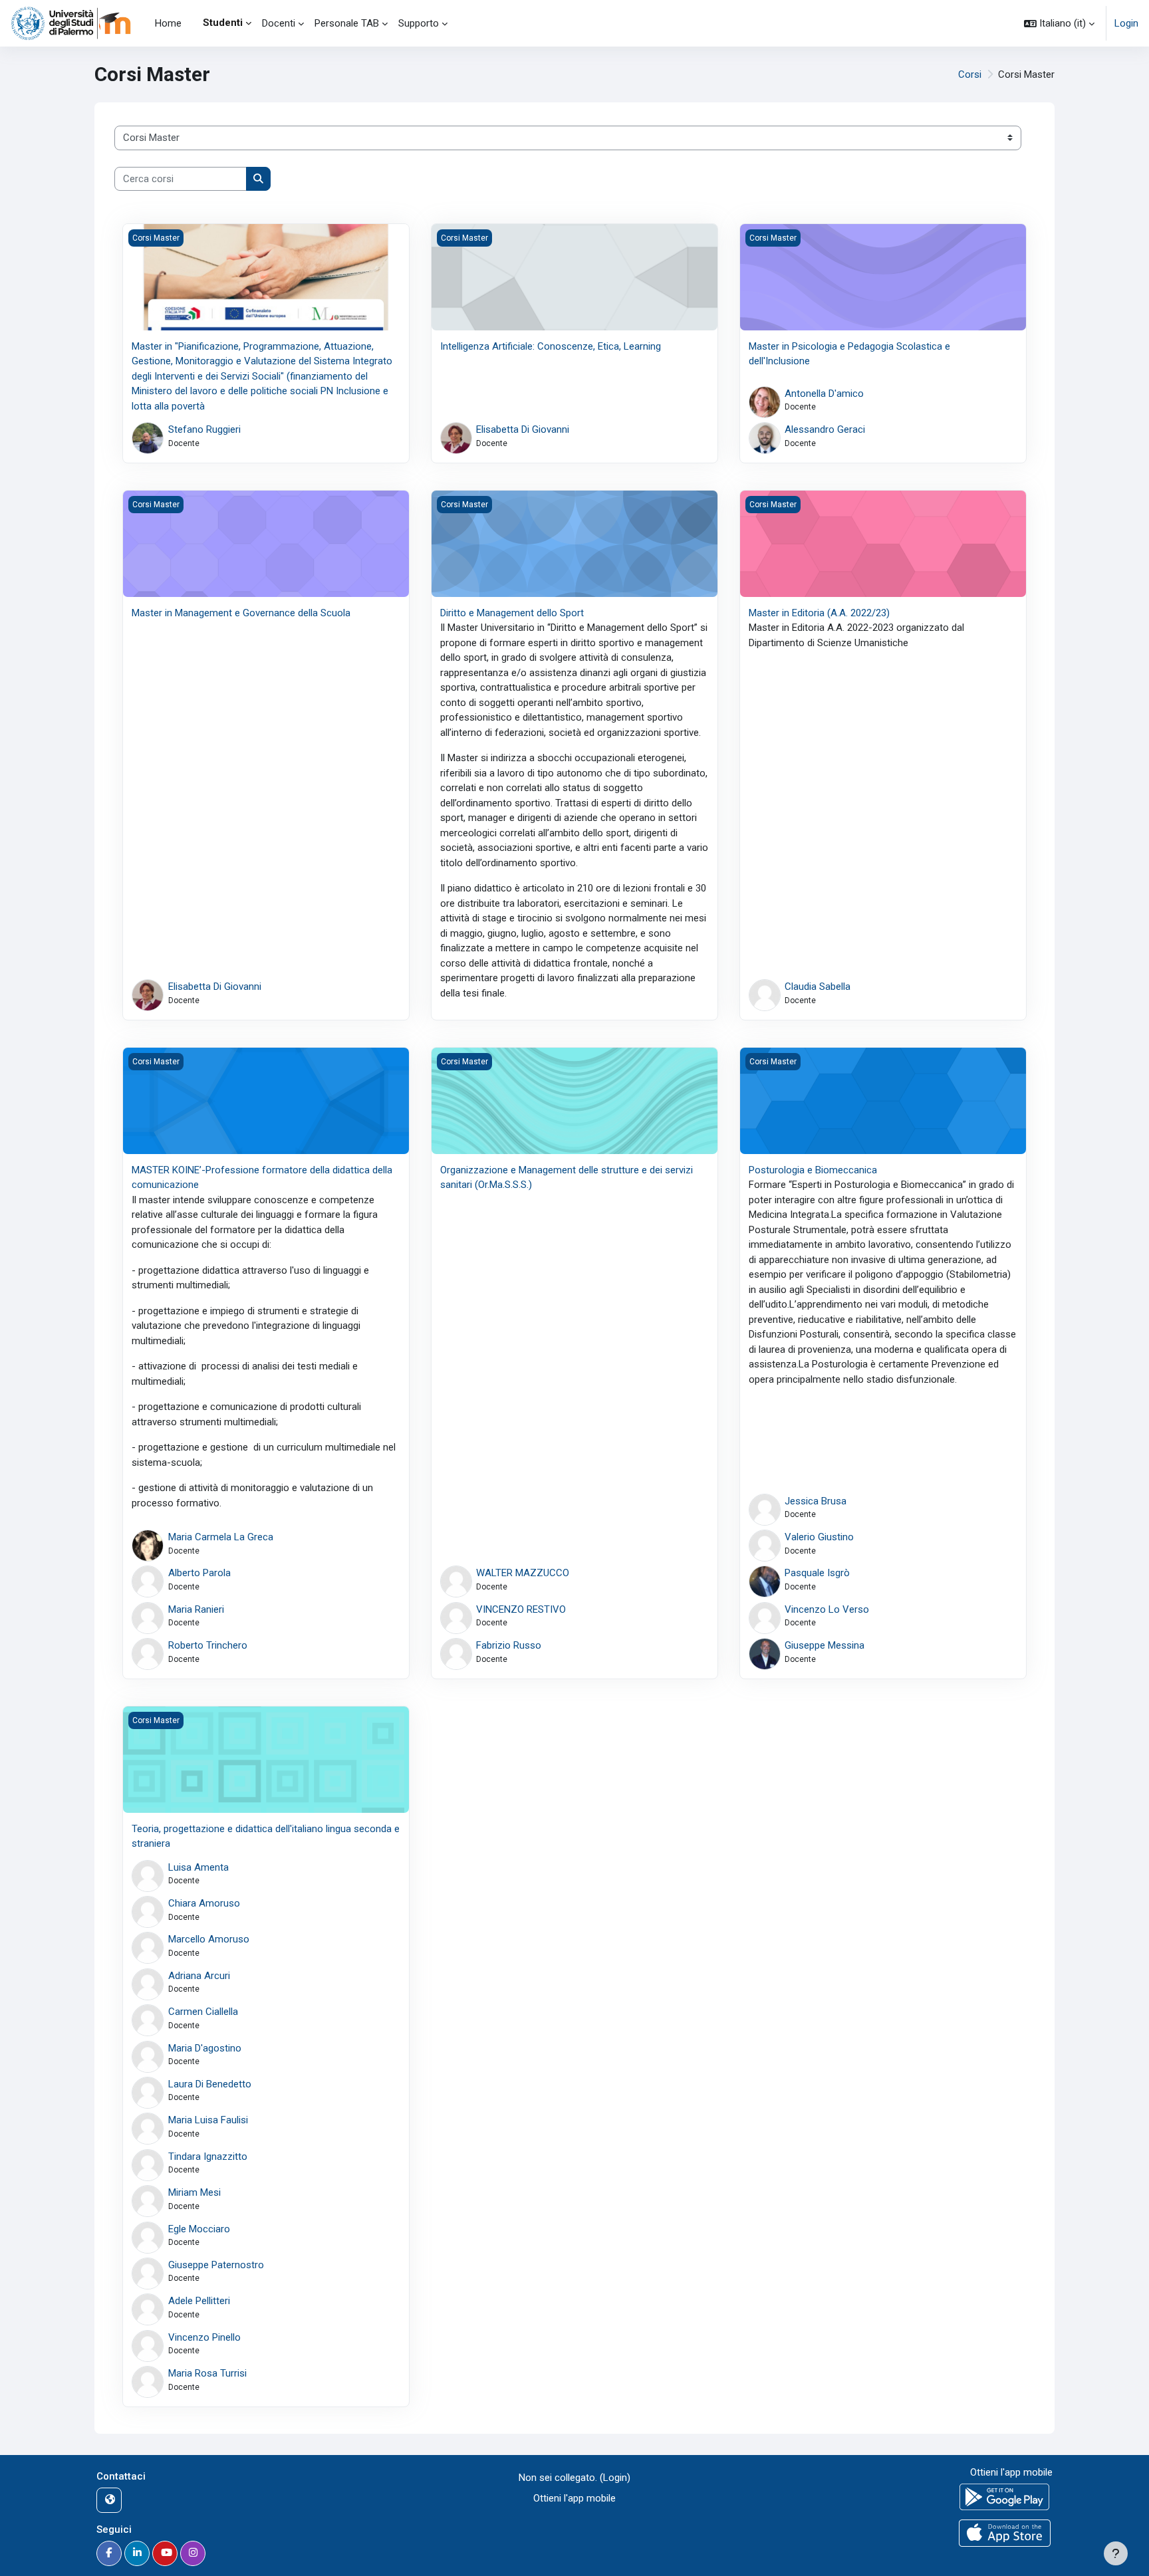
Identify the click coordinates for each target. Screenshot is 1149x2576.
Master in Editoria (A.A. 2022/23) (819, 613)
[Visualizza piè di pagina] (1116, 2553)
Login (1126, 23)
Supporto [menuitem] (419, 23)
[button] (1059, 23)
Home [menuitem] (168, 23)
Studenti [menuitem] (223, 23)
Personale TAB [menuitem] (347, 23)
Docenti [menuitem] (279, 23)
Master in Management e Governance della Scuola (241, 613)
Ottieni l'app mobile (574, 2498)
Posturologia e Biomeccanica (813, 1170)
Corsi (970, 74)
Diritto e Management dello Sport (512, 613)
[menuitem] (192, 23)
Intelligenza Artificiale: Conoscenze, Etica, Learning (551, 346)
